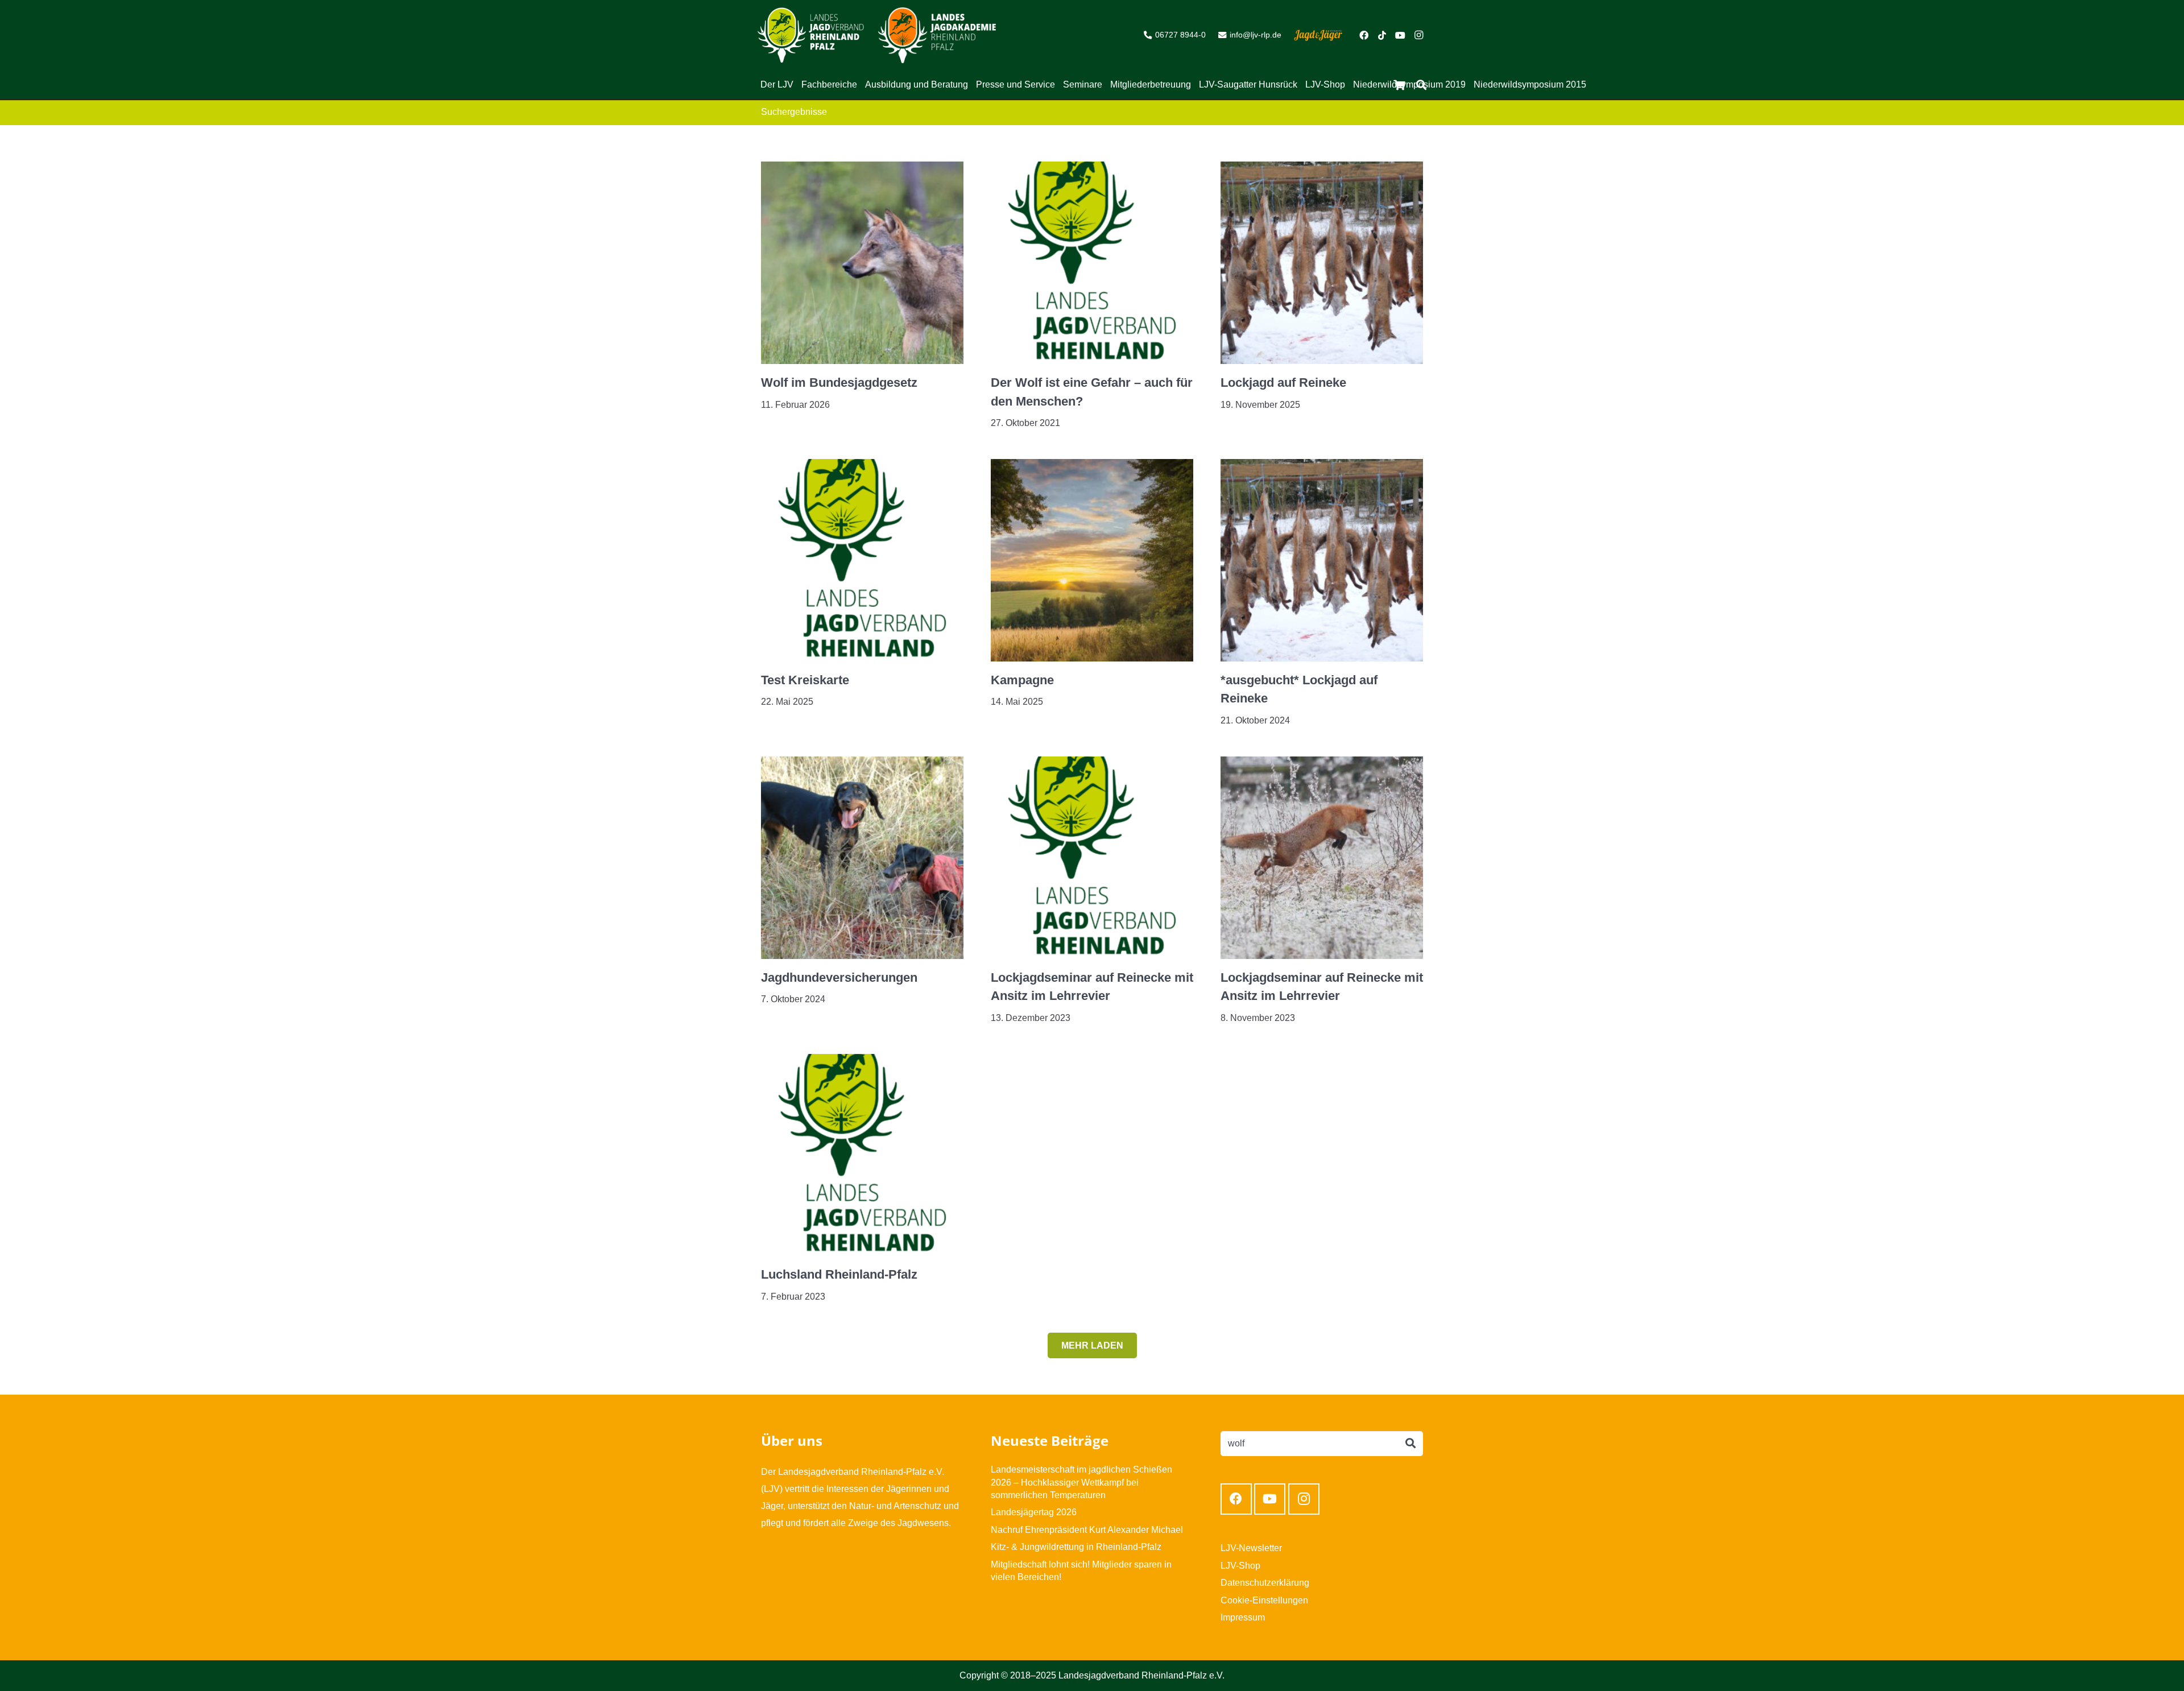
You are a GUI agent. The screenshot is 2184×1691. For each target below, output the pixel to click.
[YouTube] (1400, 35)
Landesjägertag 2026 (1034, 1512)
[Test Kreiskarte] (862, 467)
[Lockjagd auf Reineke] (1322, 170)
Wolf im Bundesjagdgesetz (839, 383)
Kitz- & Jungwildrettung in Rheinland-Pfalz (1076, 1547)
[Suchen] (1410, 1444)
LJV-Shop (1240, 1566)
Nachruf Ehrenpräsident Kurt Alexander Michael (1087, 1530)
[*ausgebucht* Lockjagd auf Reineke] (1322, 467)
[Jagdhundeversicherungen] (862, 765)
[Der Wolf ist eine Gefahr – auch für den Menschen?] (1092, 170)
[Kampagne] (1092, 467)
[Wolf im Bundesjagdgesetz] (862, 170)
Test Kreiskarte (805, 680)
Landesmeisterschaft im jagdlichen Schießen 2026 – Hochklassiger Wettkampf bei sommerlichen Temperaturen (1081, 1482)
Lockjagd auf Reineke (1283, 383)
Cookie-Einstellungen (1264, 1600)
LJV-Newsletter (1251, 1548)
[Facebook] (1364, 35)
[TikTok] (1382, 35)
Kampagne (1022, 680)
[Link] (811, 35)
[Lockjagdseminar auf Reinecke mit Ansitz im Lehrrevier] (1092, 765)
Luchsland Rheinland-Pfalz (839, 1274)
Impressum (1243, 1617)
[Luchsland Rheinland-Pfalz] (862, 1062)
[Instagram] (1418, 35)
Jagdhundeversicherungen (839, 977)
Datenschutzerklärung (1265, 1583)
